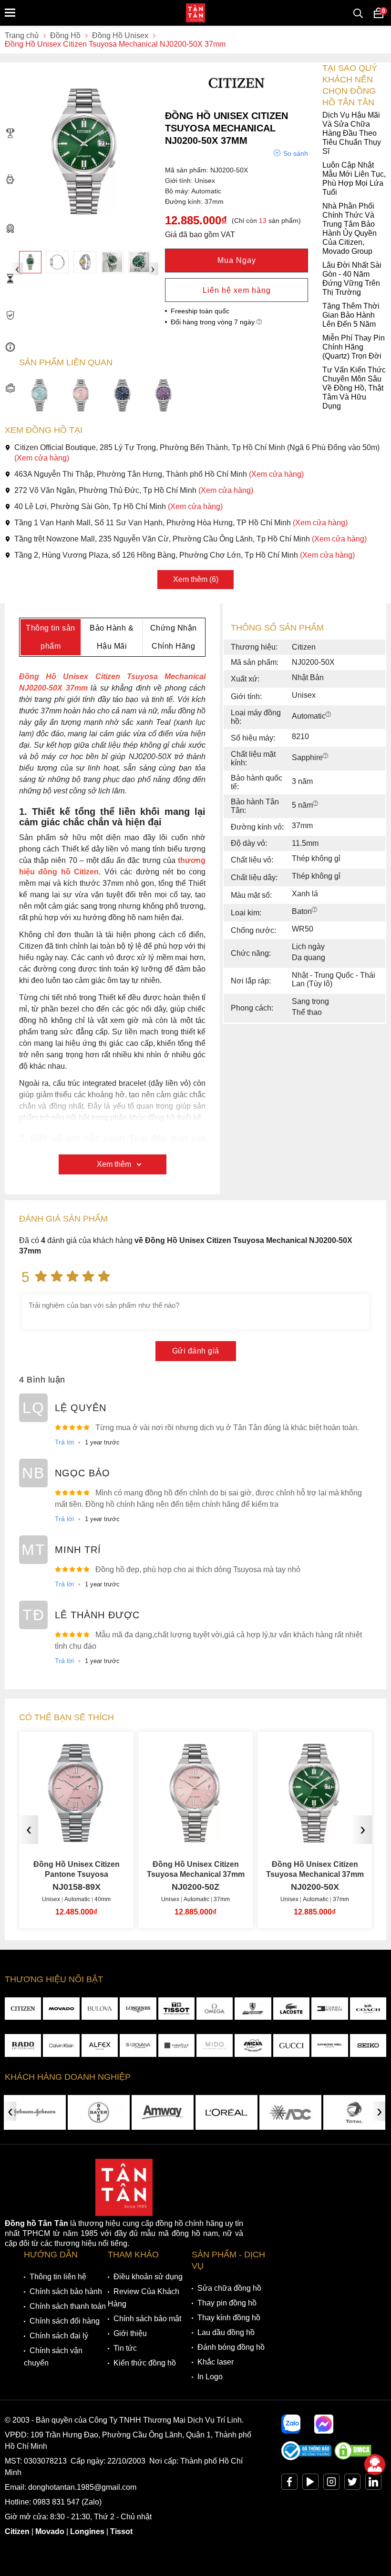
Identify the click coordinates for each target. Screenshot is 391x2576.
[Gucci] (291, 2045)
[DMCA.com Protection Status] (353, 2458)
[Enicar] (253, 2045)
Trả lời (64, 1442)
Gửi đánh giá (196, 1351)
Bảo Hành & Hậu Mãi (112, 637)
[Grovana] (138, 2045)
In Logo (210, 2377)
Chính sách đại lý (59, 2336)
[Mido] (215, 2045)
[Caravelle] (176, 2045)
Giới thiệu (130, 2333)
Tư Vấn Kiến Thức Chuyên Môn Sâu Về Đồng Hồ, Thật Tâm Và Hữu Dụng (354, 388)
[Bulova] (100, 2009)
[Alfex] (100, 2045)
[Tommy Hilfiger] (329, 2009)
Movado (50, 2531)
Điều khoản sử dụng (148, 2277)
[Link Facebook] (289, 2484)
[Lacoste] (291, 2009)
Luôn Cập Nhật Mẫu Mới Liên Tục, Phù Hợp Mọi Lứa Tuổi (354, 179)
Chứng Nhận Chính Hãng (174, 637)
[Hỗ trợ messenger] (324, 2424)
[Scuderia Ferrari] (253, 2009)
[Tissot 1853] (176, 2009)
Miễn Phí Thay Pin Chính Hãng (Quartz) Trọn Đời (354, 347)
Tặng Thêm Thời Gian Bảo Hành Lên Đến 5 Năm (351, 315)
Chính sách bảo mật (147, 2319)
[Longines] (138, 2009)
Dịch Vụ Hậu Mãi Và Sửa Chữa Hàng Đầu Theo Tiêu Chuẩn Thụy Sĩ (352, 133)
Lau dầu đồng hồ (226, 2332)
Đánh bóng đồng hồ (231, 2347)
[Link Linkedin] (373, 2484)
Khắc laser (216, 2362)
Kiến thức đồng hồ (145, 2363)
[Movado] (61, 2009)
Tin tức (125, 2348)
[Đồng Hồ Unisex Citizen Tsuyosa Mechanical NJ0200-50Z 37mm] (195, 1839)
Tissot (121, 2531)
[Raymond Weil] (329, 2045)
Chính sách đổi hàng (65, 2321)
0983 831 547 (56, 2502)
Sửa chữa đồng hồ (229, 2288)
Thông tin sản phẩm (51, 637)
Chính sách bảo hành (66, 2291)
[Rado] (23, 2045)
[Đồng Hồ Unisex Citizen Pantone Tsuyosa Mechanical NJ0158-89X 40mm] (76, 1839)
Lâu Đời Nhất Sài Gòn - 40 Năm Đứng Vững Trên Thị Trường (352, 279)
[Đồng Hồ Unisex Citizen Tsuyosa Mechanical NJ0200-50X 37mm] (30, 262)
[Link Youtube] (310, 2484)
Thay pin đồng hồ (227, 2303)
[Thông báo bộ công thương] (307, 2458)
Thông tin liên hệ (58, 2277)
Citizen (17, 2531)
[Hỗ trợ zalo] (291, 2424)
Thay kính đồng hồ (229, 2318)
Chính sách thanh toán (68, 2306)
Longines (87, 2531)
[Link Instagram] (331, 2484)
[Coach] (368, 2009)
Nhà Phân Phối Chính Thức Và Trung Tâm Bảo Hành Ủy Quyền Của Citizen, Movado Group (350, 229)
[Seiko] (368, 2045)
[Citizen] (23, 2009)
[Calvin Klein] (61, 2045)
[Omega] (215, 2009)
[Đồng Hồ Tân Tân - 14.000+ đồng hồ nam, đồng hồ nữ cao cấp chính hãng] (195, 13)
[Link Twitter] (352, 2484)
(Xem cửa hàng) (42, 458)
